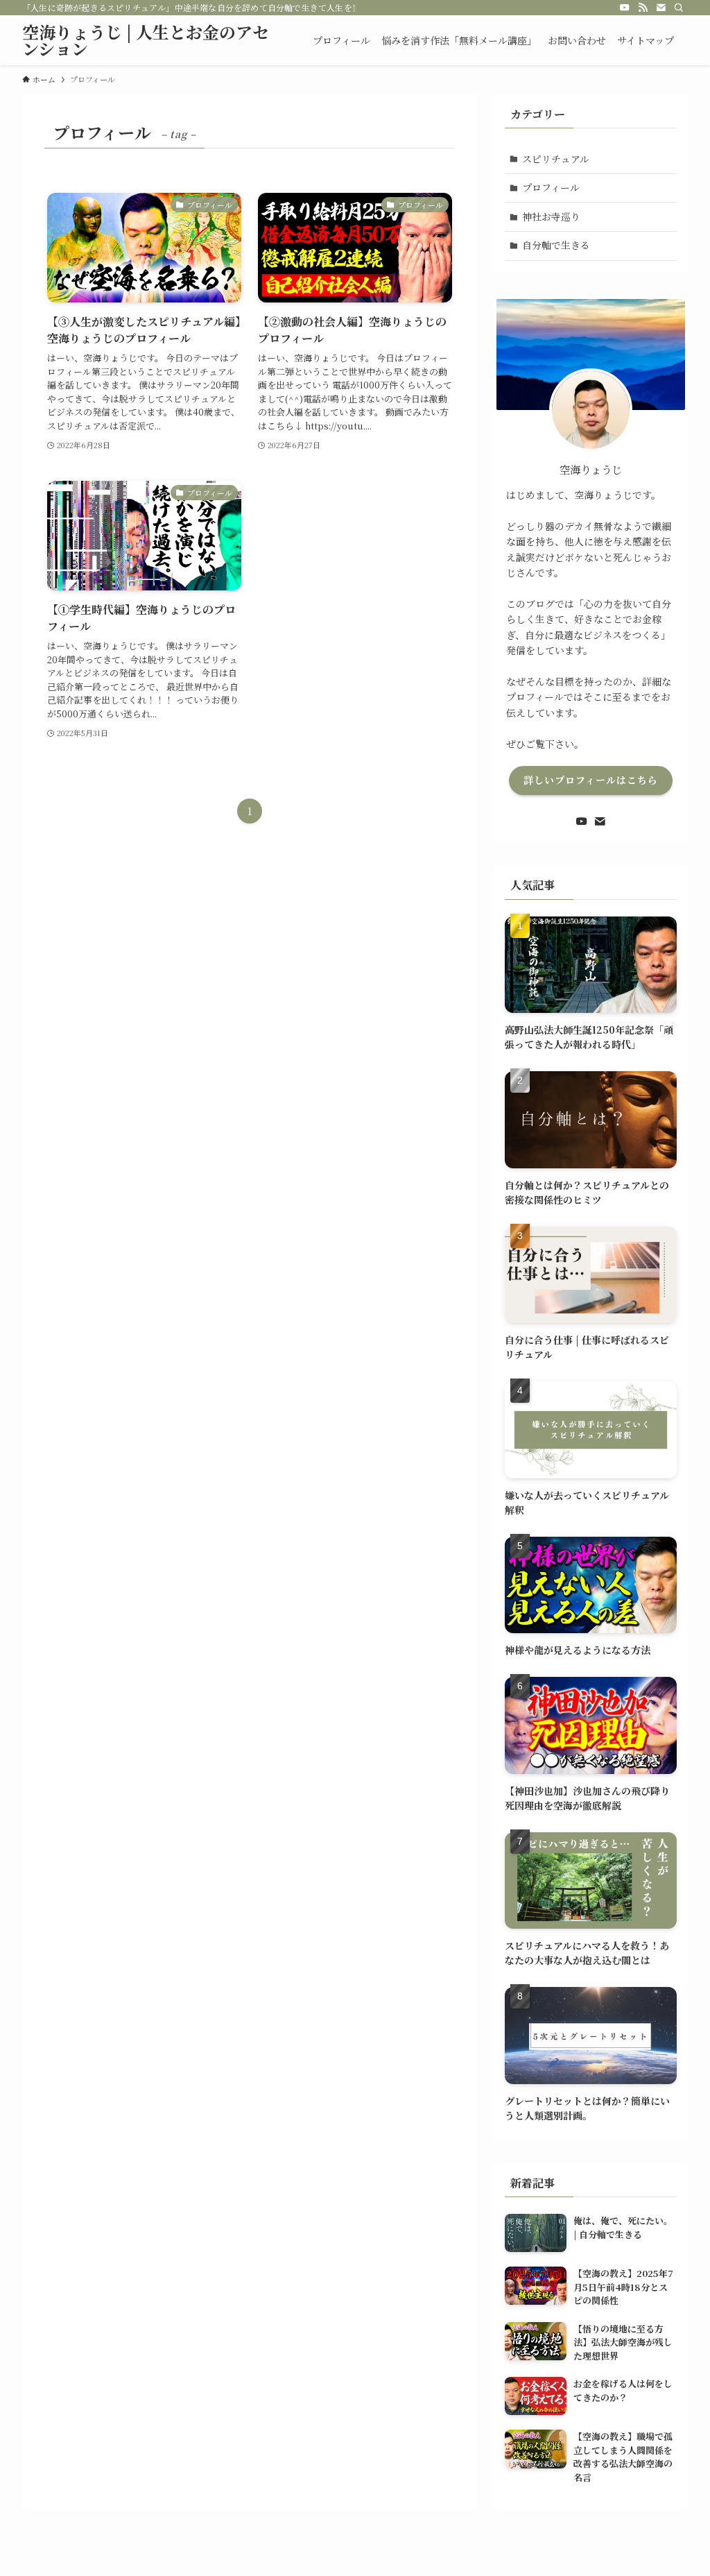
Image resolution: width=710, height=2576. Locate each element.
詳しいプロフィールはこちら (591, 780)
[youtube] (625, 8)
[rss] (643, 8)
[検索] (679, 8)
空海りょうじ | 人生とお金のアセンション (146, 40)
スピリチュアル (556, 159)
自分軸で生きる (556, 245)
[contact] (661, 8)
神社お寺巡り (551, 216)
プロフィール (551, 187)
